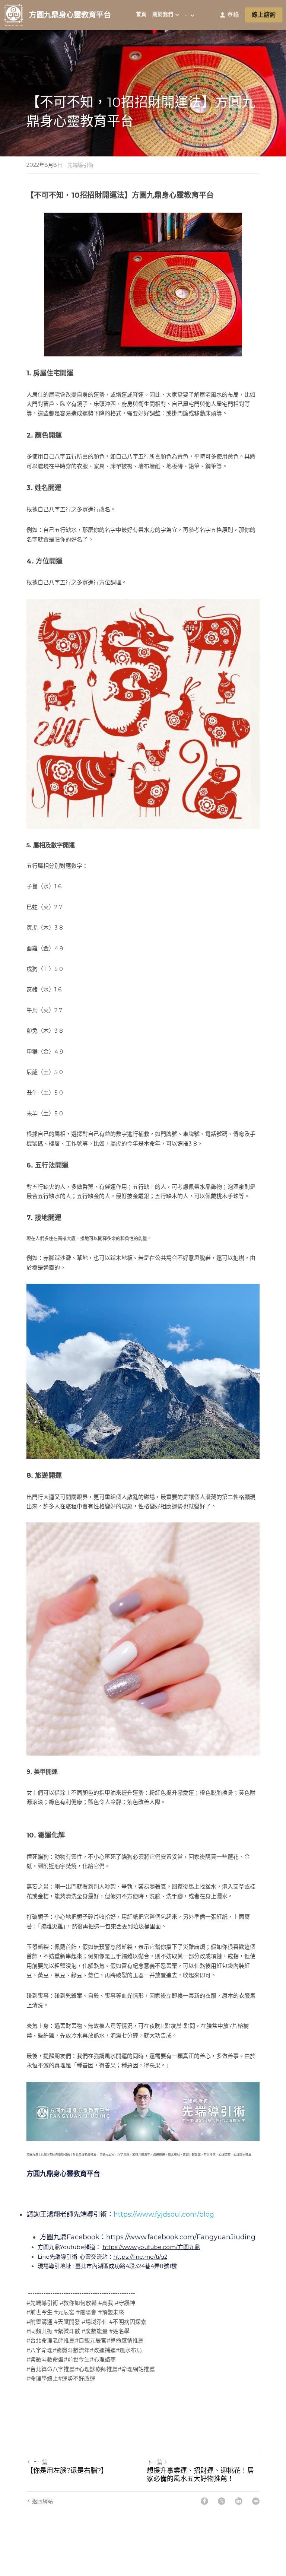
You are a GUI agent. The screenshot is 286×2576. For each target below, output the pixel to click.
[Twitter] (222, 2501)
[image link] (13, 14)
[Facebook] (204, 2501)
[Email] (256, 2501)
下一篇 (155, 2462)
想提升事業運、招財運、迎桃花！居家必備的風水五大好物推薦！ (200, 2475)
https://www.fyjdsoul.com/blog (164, 2214)
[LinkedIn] (239, 2501)
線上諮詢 (264, 15)
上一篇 (39, 2462)
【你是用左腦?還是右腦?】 (67, 2471)
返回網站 (42, 2501)
